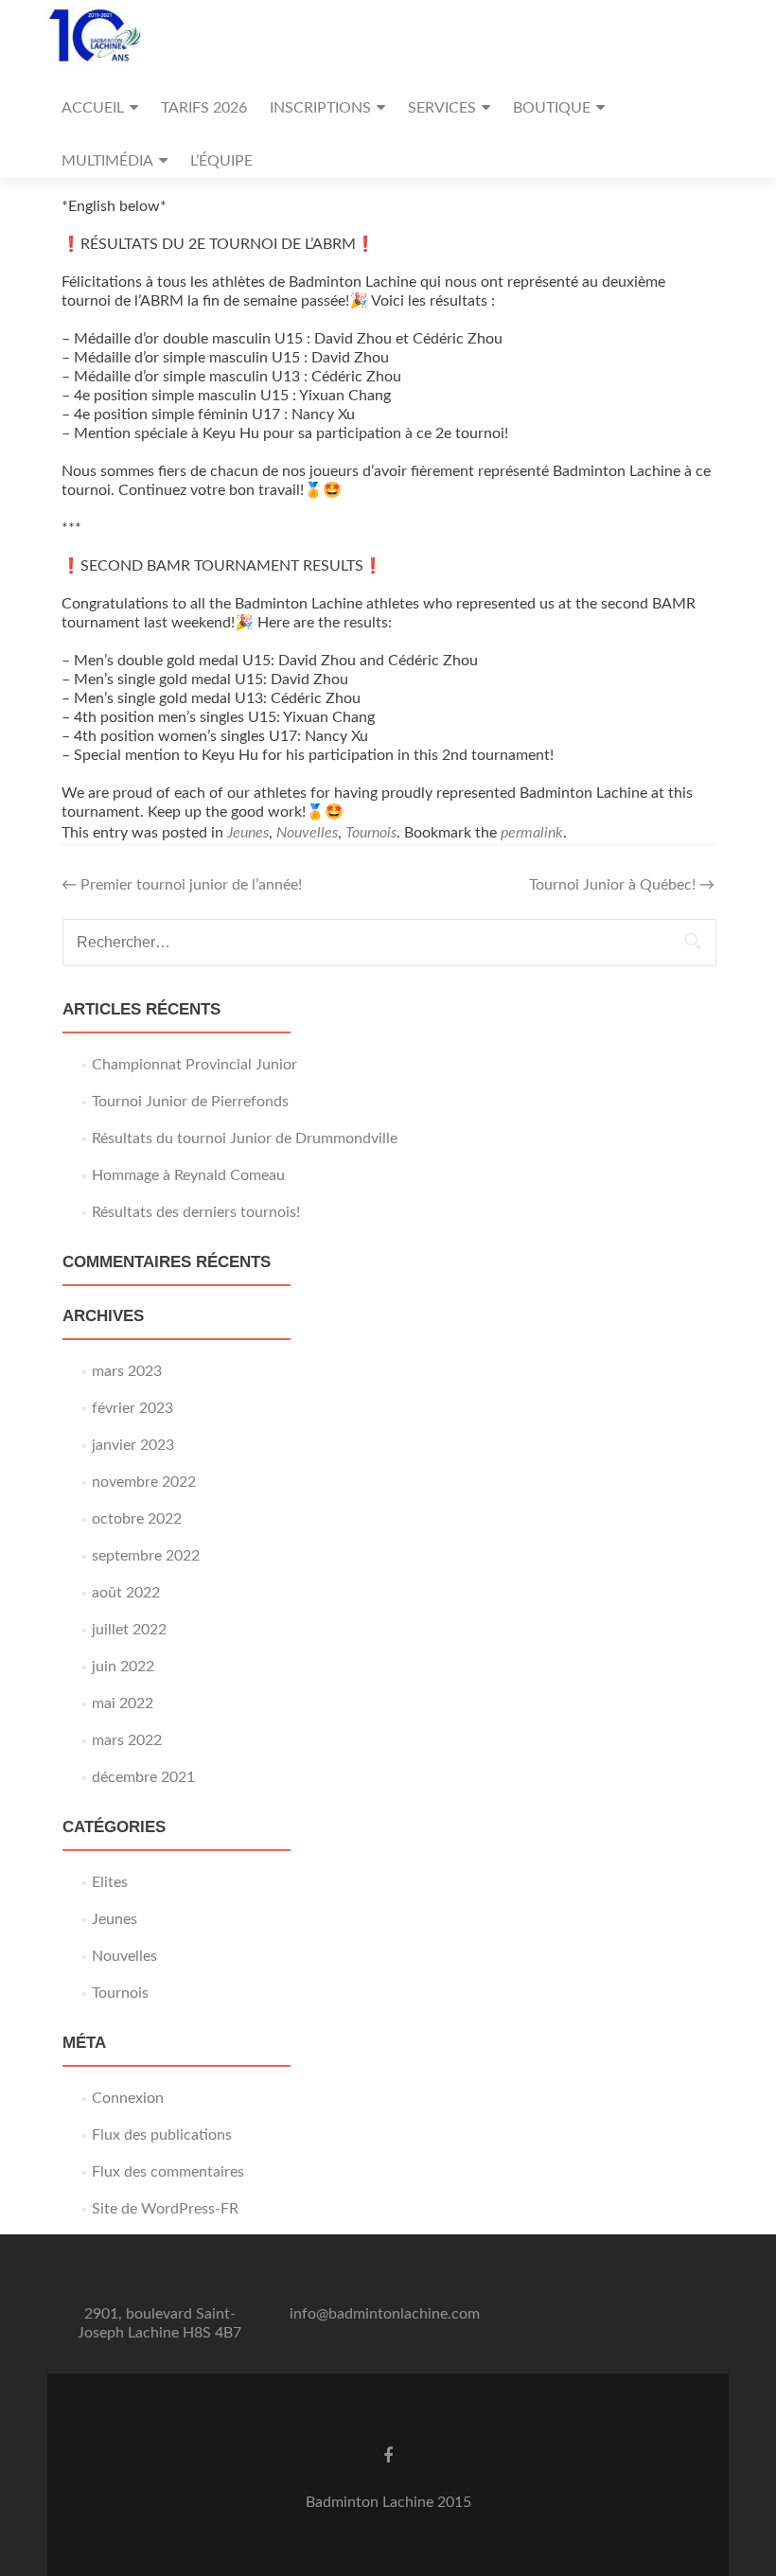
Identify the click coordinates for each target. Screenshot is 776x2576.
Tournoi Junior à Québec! (622, 885)
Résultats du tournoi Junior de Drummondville (245, 1138)
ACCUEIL (93, 108)
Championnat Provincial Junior (194, 1065)
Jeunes (248, 833)
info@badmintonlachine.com (385, 2314)
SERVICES (442, 108)
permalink (532, 833)
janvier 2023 (133, 1445)
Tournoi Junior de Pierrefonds (190, 1102)
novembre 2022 (144, 1482)
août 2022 (126, 1593)
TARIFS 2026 (204, 108)
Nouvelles (307, 833)
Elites (110, 1882)
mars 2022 (127, 1740)
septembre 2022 (146, 1556)
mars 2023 (127, 1371)
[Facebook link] (388, 2456)
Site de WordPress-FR (165, 2209)
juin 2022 (123, 1667)
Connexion (128, 2098)
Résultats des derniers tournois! (196, 1212)
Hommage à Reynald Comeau (188, 1175)
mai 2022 (123, 1703)
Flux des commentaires (168, 2172)
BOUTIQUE (552, 108)
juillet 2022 (129, 1630)
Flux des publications (162, 2135)
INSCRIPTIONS (320, 108)
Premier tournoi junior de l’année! (182, 885)
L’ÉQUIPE (221, 161)
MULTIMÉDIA (107, 161)
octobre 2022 (137, 1519)
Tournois (371, 833)
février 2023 (132, 1408)
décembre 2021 (143, 1777)
